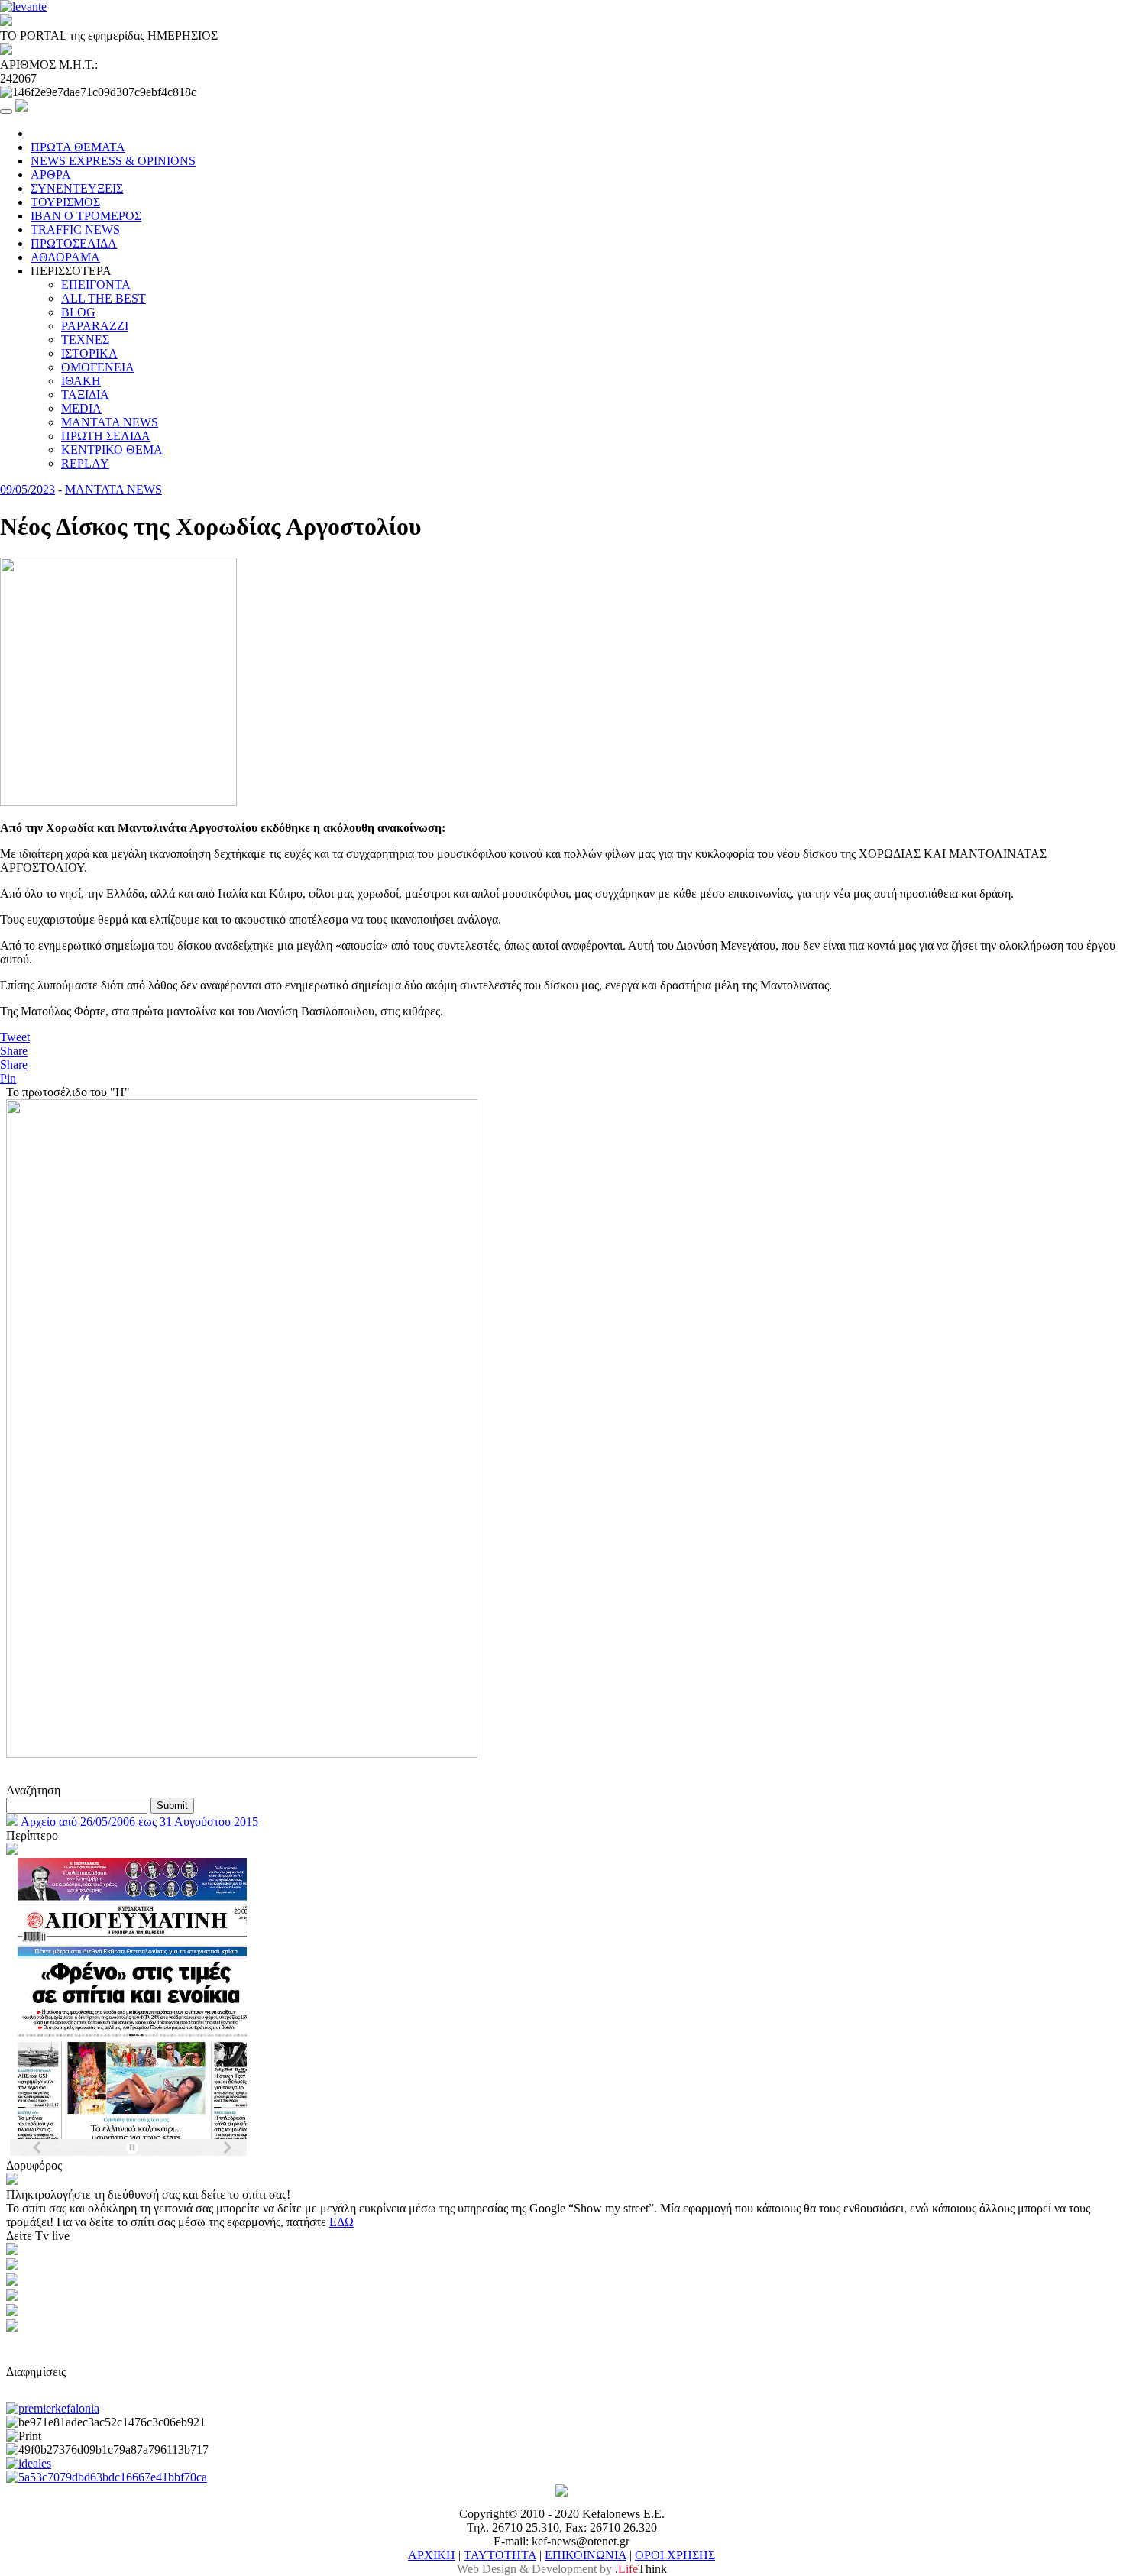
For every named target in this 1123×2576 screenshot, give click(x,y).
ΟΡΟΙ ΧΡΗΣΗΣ (675, 2555)
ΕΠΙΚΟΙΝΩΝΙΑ (586, 2555)
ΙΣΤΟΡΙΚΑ (89, 353)
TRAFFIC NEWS (75, 230)
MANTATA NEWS (110, 422)
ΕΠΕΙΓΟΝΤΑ (96, 285)
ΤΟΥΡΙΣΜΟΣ (65, 202)
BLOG (78, 312)
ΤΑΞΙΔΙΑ (85, 395)
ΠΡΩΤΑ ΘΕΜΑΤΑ (78, 147)
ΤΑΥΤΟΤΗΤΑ (500, 2555)
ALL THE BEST (104, 298)
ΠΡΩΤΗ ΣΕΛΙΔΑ (106, 436)
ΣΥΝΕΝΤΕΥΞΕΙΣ (77, 188)
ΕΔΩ (341, 2222)
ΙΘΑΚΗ (81, 381)
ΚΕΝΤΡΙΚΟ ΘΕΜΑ (112, 450)
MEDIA (81, 408)
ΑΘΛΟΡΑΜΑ (65, 257)
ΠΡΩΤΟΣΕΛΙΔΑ (74, 243)
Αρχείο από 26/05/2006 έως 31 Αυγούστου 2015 (138, 1822)
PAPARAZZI (95, 326)
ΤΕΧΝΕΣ (85, 340)
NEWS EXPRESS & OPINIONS (113, 161)
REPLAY (85, 463)
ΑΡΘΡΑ (51, 175)
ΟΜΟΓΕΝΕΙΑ (98, 367)
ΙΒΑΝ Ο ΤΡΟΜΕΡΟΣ (86, 216)
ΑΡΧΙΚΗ (432, 2555)
